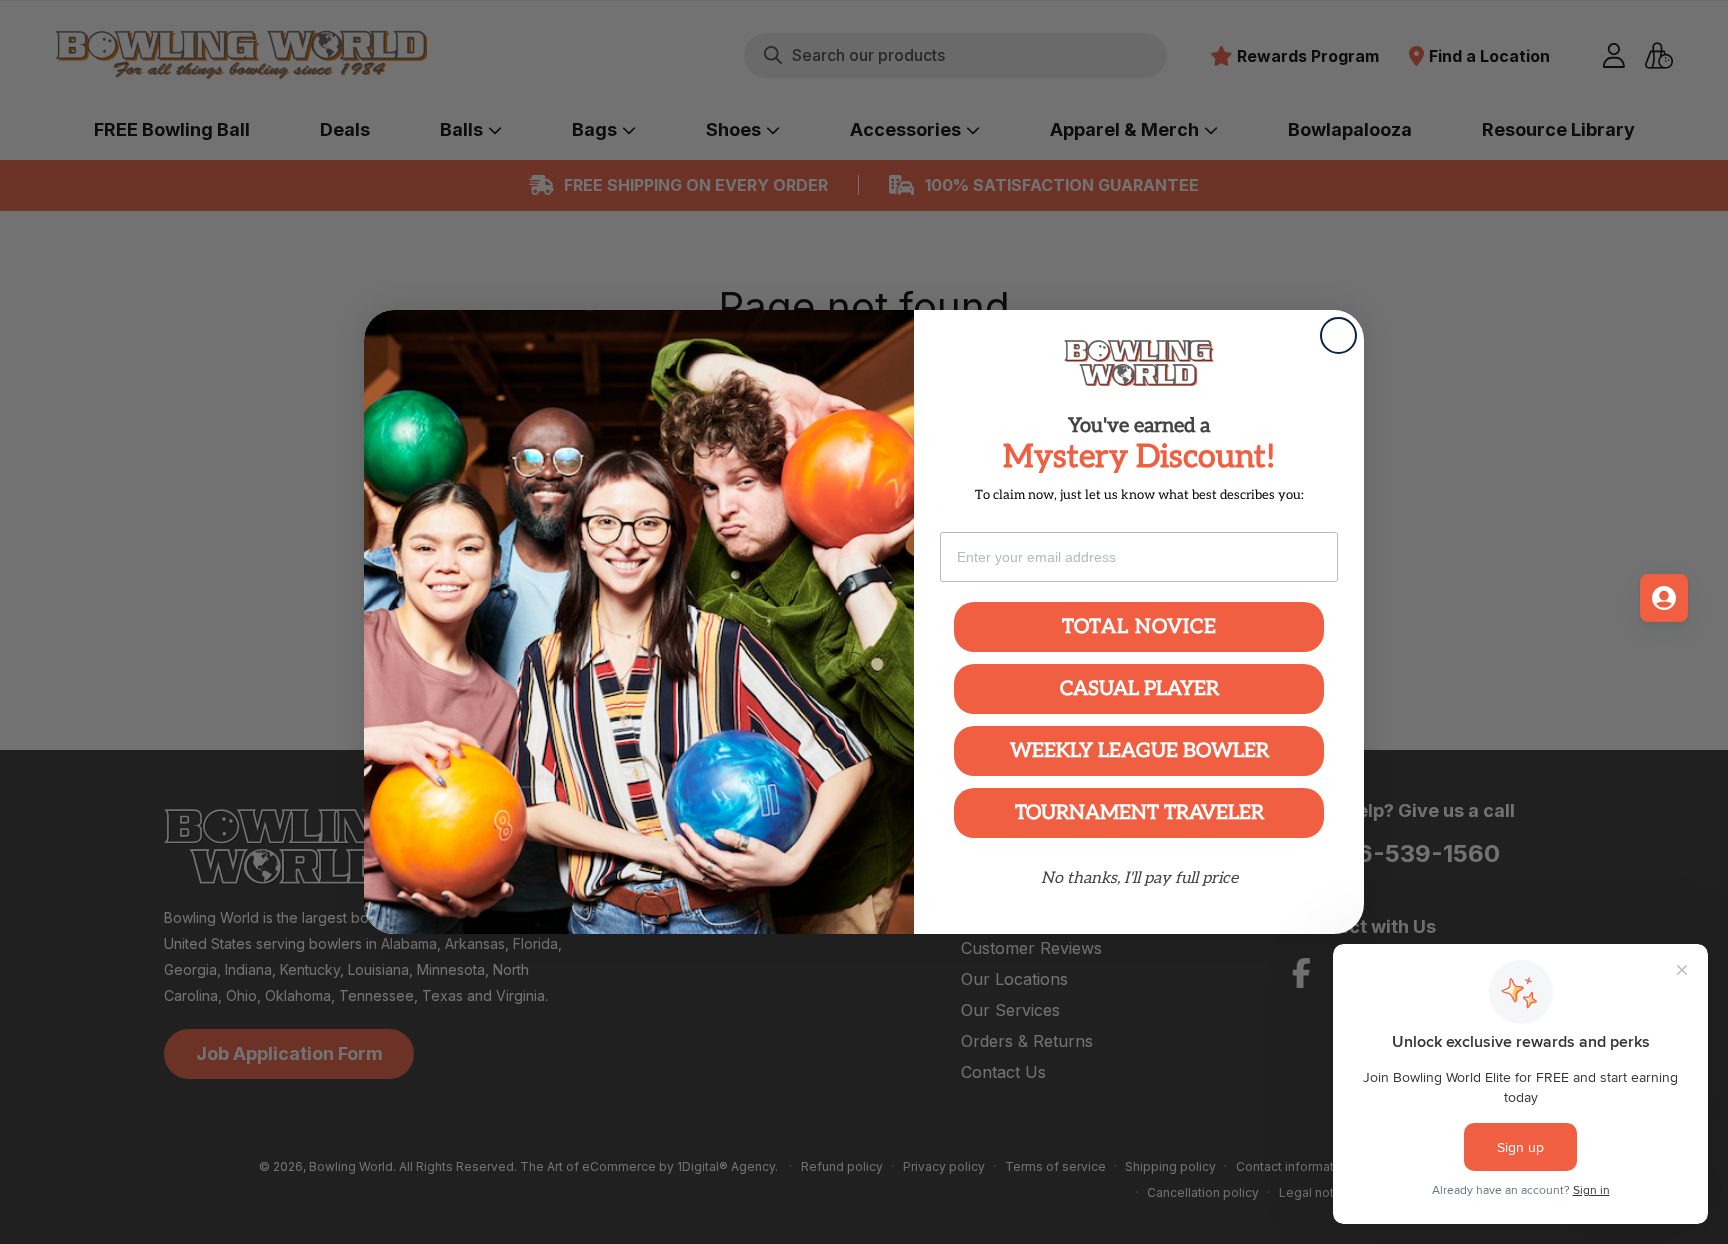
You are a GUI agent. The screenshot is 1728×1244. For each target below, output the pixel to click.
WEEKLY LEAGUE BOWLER (1139, 751)
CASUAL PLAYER (1139, 689)
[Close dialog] (1338, 335)
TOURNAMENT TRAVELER (1139, 813)
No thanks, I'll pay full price (1139, 878)
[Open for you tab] (1664, 598)
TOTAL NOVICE (1139, 627)
